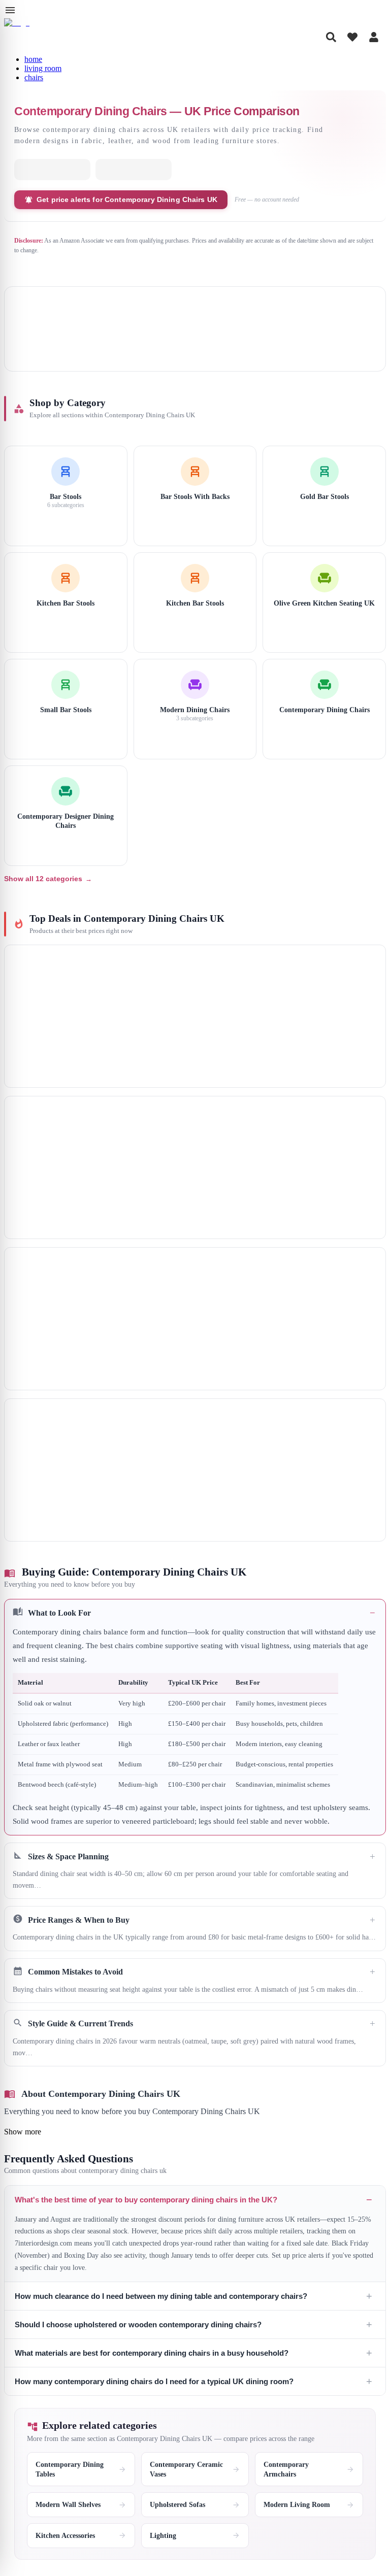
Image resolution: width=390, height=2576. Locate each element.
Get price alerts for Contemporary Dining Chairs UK (127, 199)
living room (43, 68)
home (33, 59)
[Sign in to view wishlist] (352, 37)
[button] (195, 1717)
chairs (34, 77)
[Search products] (331, 37)
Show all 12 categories (48, 879)
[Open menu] (10, 10)
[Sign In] (374, 37)
